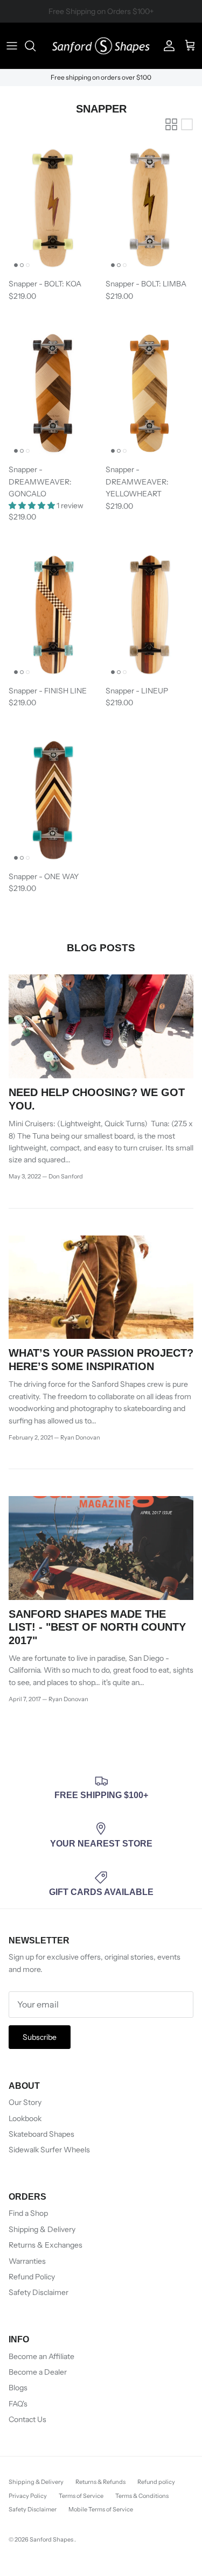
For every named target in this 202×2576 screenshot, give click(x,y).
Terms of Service (81, 2496)
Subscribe (40, 2037)
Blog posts (101, 948)
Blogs (18, 2388)
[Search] (36, 46)
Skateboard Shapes (41, 2134)
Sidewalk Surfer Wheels (49, 2150)
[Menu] (12, 46)
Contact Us (27, 2419)
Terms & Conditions (142, 2496)
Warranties (27, 2261)
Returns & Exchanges (46, 2245)
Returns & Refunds (100, 2482)
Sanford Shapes (52, 2539)
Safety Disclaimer (39, 2292)
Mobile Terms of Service (101, 2509)
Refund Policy (32, 2277)
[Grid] (171, 124)
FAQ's (18, 2404)
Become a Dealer (38, 2372)
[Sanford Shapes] (101, 46)
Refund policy (156, 2482)
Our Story (25, 2102)
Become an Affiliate (41, 2356)
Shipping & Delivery (42, 2229)
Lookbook (25, 2118)
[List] (187, 124)
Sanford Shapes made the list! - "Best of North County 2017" (97, 1627)
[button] (33, 506)
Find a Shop (28, 2213)
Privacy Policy (28, 2496)
